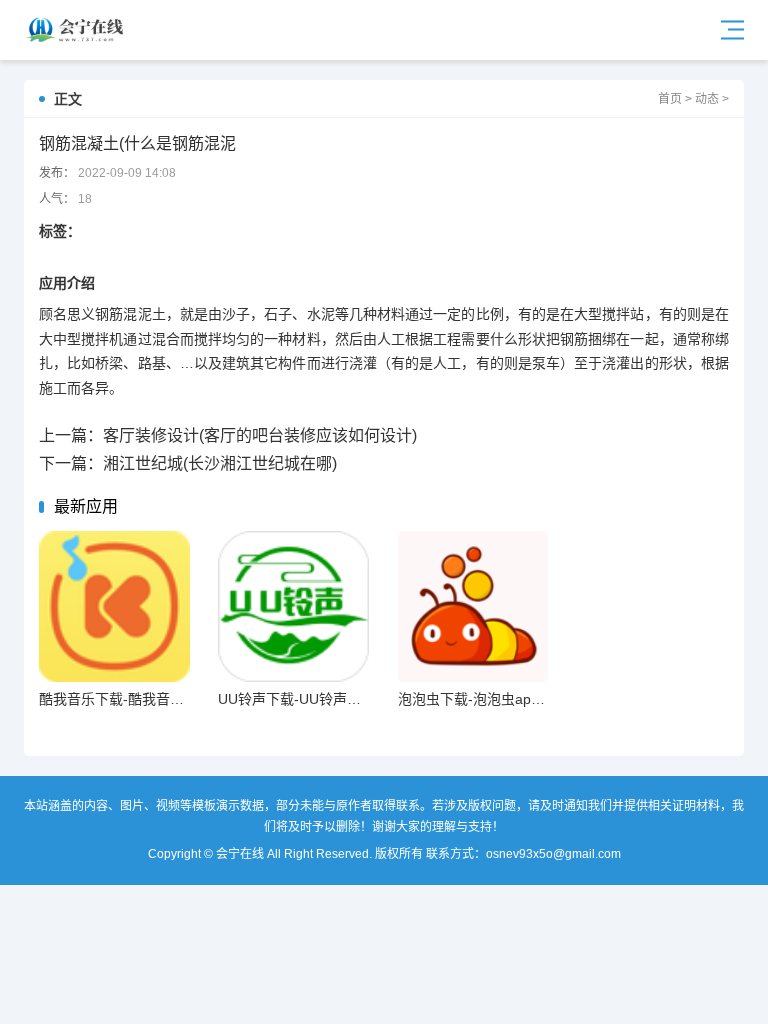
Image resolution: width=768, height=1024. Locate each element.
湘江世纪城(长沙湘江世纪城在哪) (220, 463)
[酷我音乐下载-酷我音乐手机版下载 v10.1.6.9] (114, 606)
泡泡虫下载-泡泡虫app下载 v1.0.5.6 (510, 699)
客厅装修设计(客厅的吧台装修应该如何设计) (260, 435)
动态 (707, 99)
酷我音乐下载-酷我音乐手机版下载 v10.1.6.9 (178, 699)
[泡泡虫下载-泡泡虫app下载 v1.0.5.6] (473, 606)
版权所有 (399, 854)
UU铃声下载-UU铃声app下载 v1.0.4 (330, 699)
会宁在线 (78, 30)
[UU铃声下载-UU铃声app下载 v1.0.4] (293, 606)
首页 (670, 99)
